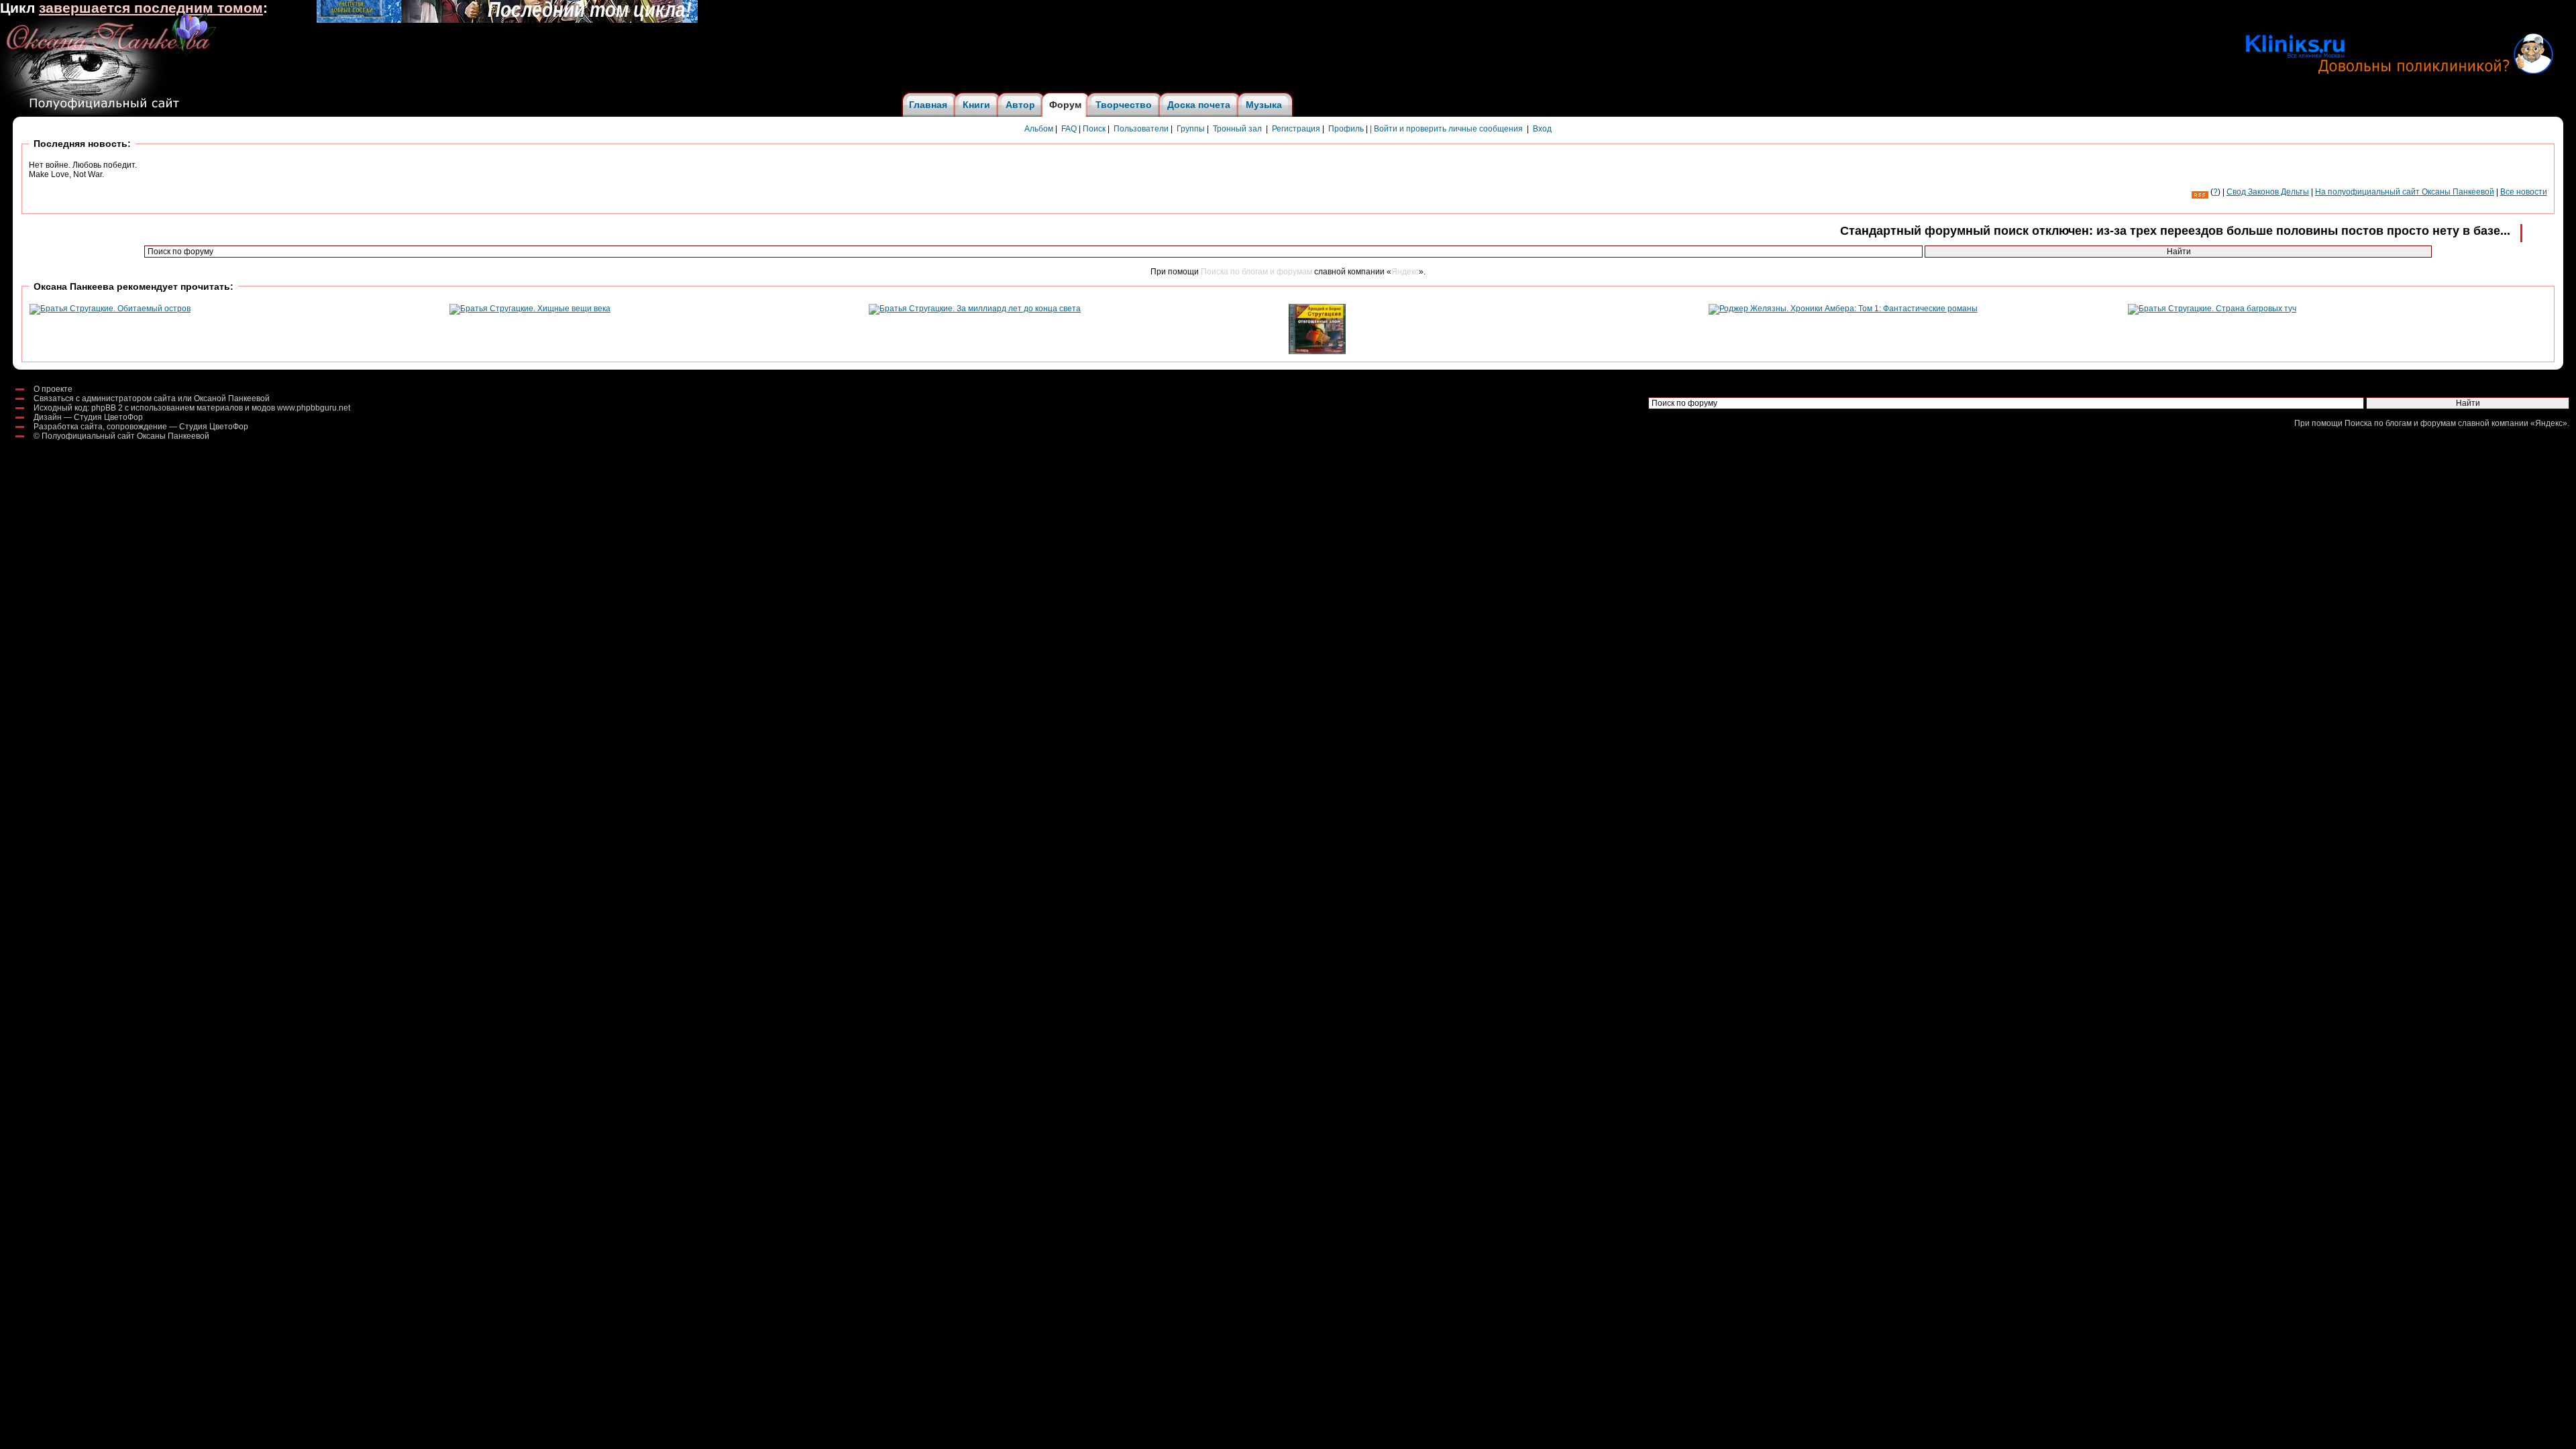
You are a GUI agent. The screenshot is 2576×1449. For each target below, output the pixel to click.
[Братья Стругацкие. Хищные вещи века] (530, 309)
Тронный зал (1237, 129)
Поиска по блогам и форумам (1256, 272)
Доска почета (1199, 105)
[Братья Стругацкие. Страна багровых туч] (2212, 309)
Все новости (2524, 192)
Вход (1542, 129)
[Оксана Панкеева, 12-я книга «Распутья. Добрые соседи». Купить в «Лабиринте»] (507, 20)
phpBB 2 (107, 408)
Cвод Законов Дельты (2268, 192)
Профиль (1346, 129)
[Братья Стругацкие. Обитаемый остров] (110, 309)
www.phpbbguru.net (314, 408)
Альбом (1039, 129)
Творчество (1124, 105)
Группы (1191, 129)
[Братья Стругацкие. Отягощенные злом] (1317, 352)
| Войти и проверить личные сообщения (1446, 129)
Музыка (1264, 105)
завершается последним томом (151, 8)
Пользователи (1141, 129)
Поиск (1094, 129)
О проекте (53, 389)
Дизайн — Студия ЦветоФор (88, 417)
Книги (976, 105)
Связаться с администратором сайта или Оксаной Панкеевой (152, 398)
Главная (928, 105)
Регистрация (1296, 129)
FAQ (1069, 129)
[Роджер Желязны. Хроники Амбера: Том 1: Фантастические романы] (1843, 309)
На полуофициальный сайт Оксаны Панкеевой (2405, 192)
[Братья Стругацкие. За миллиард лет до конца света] (975, 309)
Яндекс (1405, 272)
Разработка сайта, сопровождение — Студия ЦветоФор (141, 427)
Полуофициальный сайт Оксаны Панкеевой (125, 436)
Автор (1020, 105)
